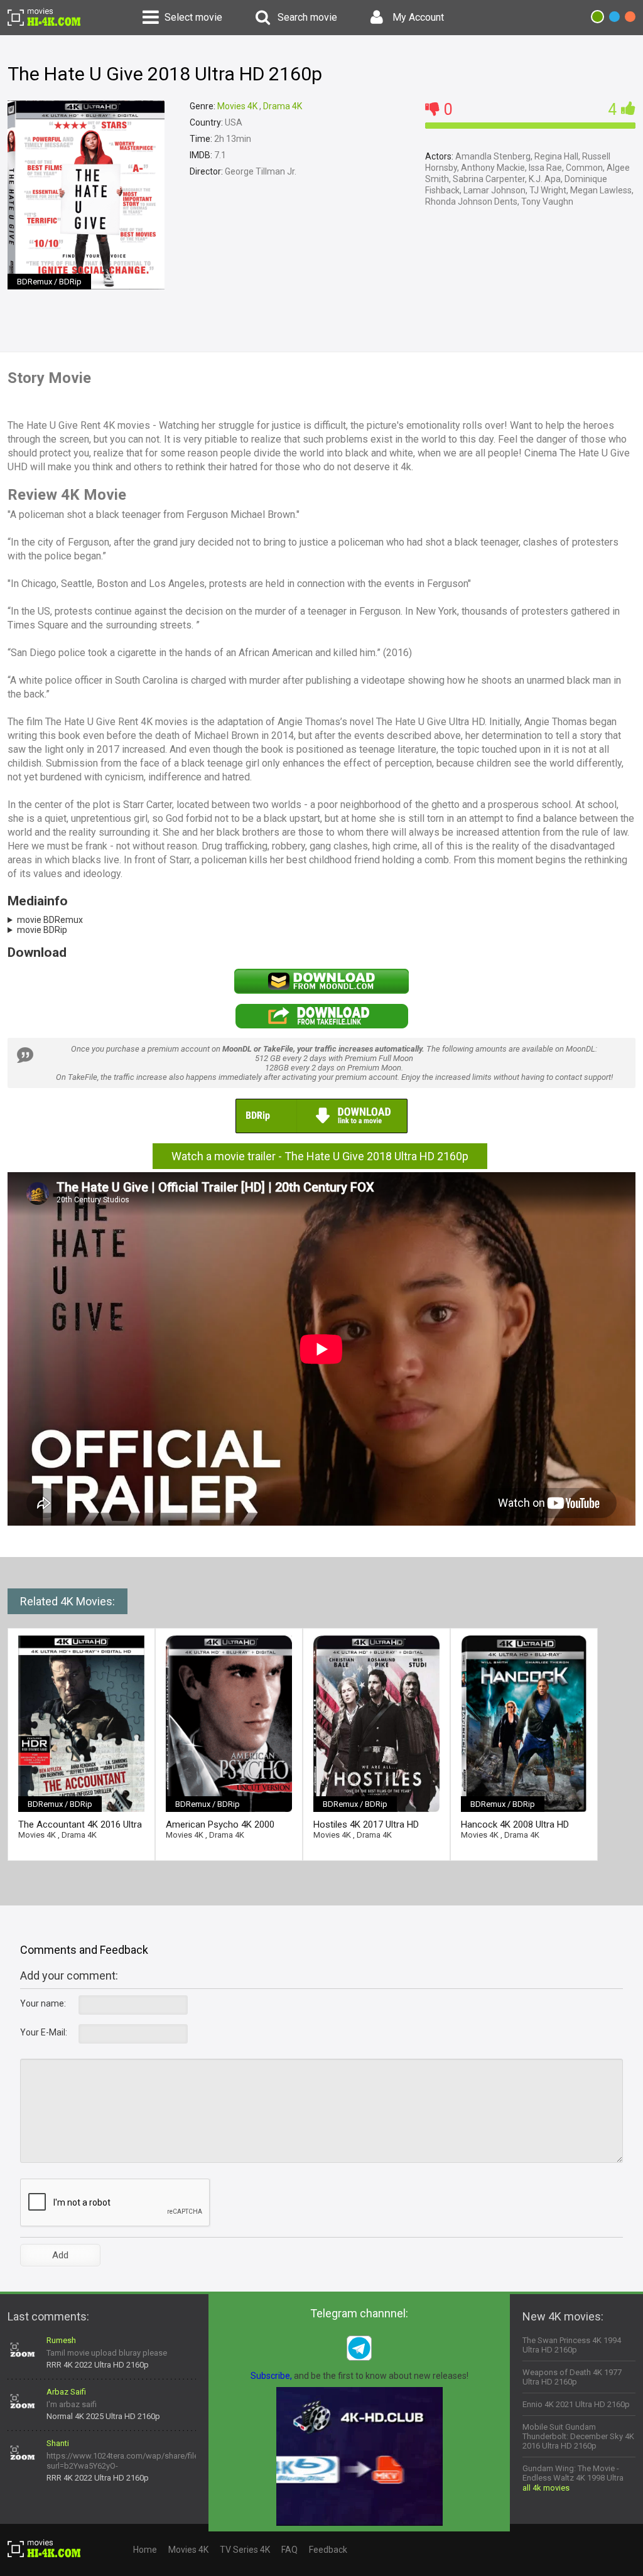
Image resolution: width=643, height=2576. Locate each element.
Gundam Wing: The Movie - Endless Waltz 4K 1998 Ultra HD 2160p (573, 2478)
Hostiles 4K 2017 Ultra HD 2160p (366, 1825)
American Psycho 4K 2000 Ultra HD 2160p (220, 1825)
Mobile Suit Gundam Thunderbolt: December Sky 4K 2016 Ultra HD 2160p (578, 2436)
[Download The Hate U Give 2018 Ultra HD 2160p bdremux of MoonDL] (321, 991)
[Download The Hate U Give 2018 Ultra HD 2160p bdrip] (321, 1131)
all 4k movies (546, 2488)
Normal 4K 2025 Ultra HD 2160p (103, 2416)
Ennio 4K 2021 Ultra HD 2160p (576, 2404)
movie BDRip (42, 930)
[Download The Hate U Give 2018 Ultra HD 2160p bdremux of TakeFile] (321, 1026)
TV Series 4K (245, 2550)
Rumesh (61, 2340)
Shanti (58, 2443)
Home (145, 2550)
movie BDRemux (50, 920)
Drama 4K (283, 106)
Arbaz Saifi (66, 2392)
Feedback (328, 2550)
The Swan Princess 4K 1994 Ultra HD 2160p (572, 2345)
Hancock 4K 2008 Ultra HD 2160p (515, 1825)
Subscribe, (271, 2376)
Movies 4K (237, 106)
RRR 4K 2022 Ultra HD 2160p (98, 2365)
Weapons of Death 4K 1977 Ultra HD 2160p (572, 2377)
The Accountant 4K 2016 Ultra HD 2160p (80, 1825)
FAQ (289, 2550)
